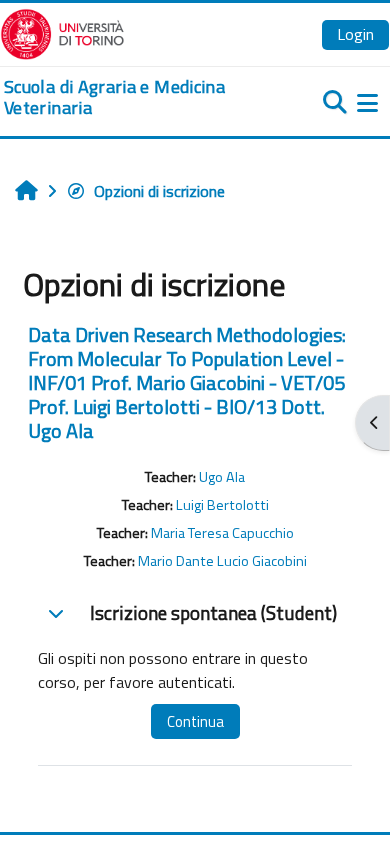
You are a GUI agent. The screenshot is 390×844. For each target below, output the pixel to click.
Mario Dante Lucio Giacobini (222, 561)
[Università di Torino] (62, 32)
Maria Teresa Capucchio (222, 533)
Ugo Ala (222, 477)
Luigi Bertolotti (222, 505)
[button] (56, 613)
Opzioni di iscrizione (159, 191)
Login (355, 34)
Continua (195, 721)
